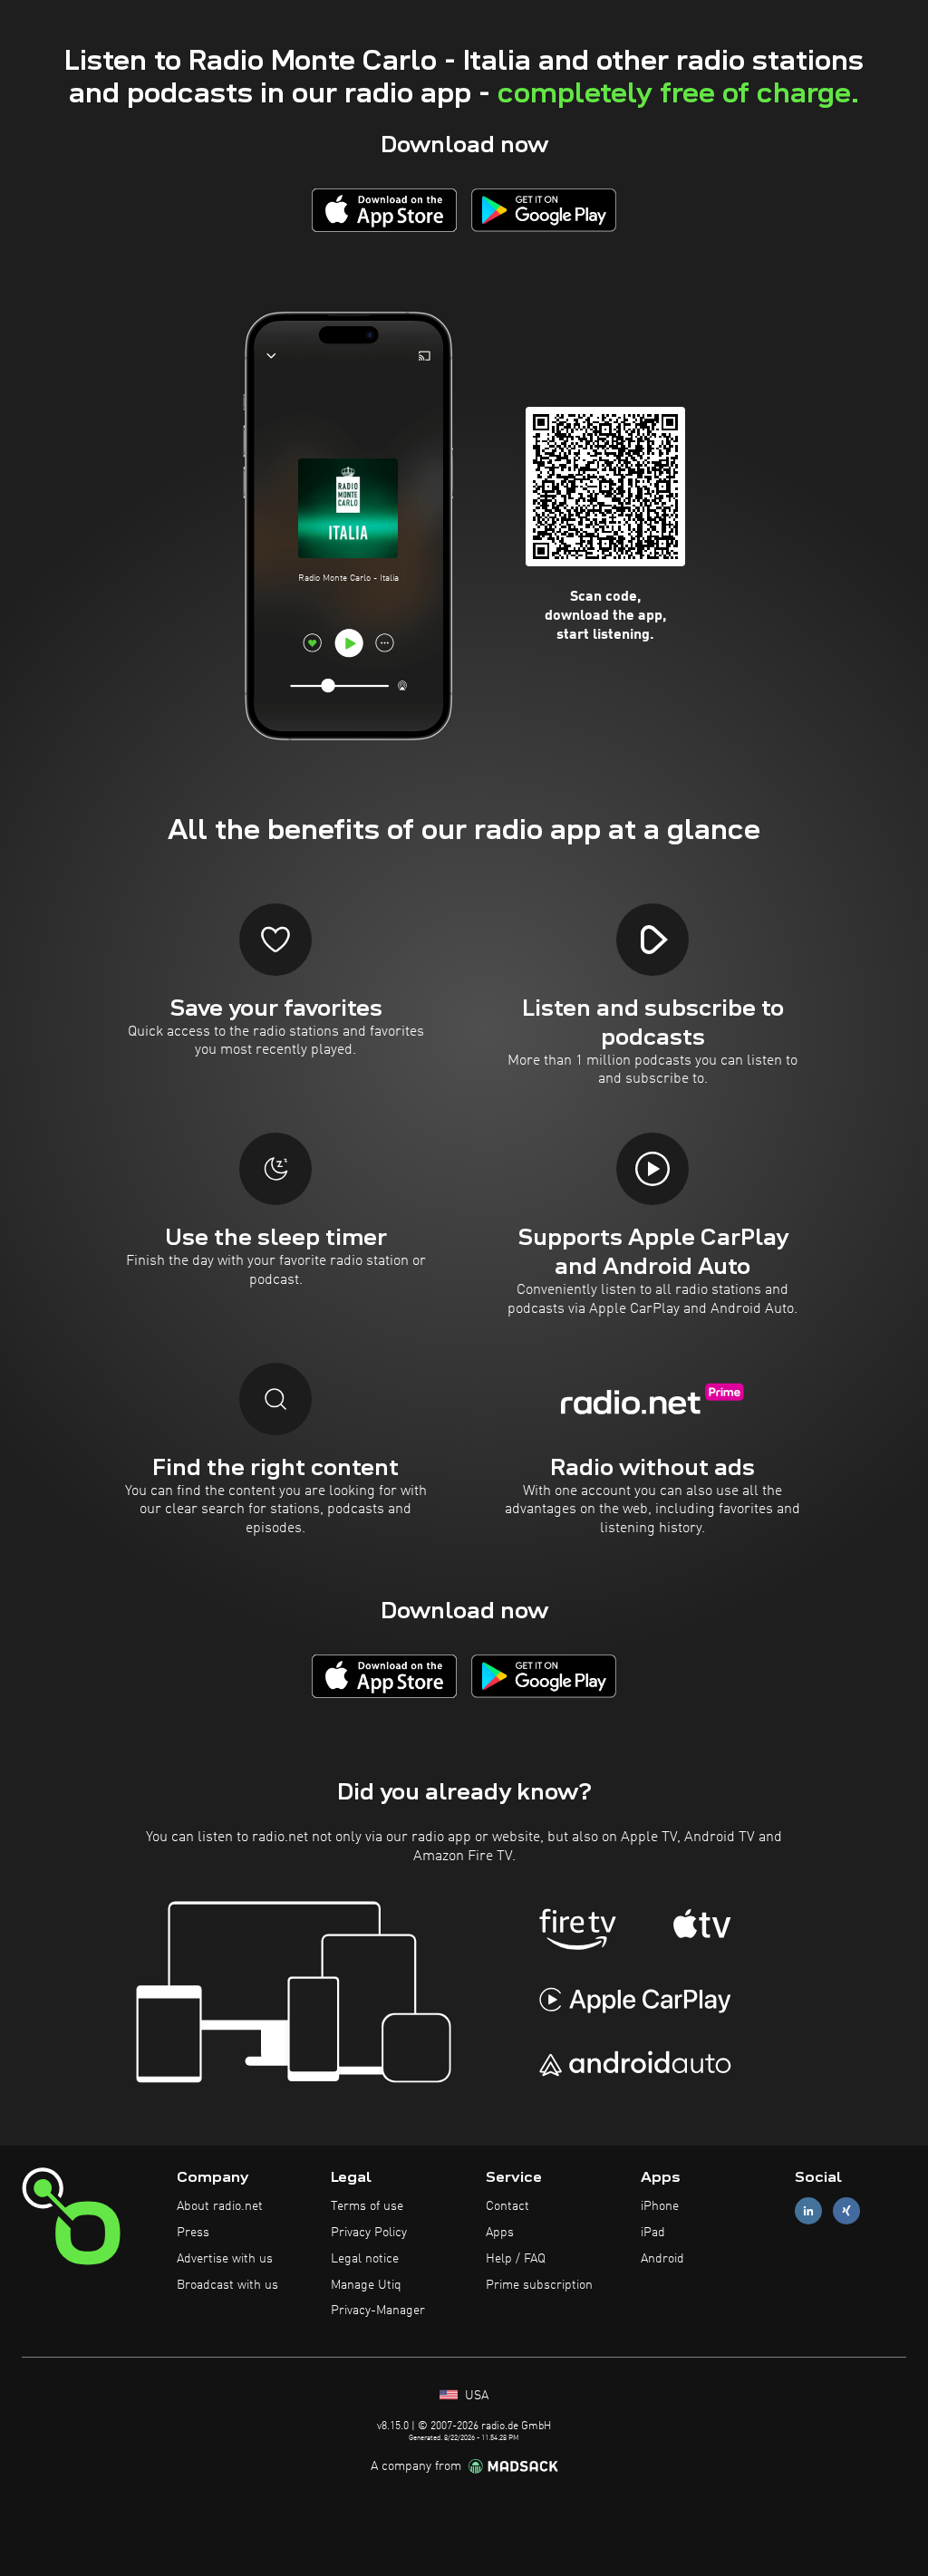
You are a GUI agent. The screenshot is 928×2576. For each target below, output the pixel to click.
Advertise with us (225, 2259)
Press (193, 2233)
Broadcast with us (227, 2285)
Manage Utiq (366, 2285)
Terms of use (367, 2206)
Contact (507, 2206)
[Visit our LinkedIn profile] (808, 2211)
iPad (653, 2233)
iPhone (660, 2206)
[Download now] (384, 210)
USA (475, 2396)
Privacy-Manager (378, 2311)
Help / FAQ (516, 2259)
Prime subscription (539, 2285)
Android (662, 2259)
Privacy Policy (369, 2233)
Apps (500, 2233)
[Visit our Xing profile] (846, 2211)
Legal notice (365, 2259)
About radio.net (220, 2206)
